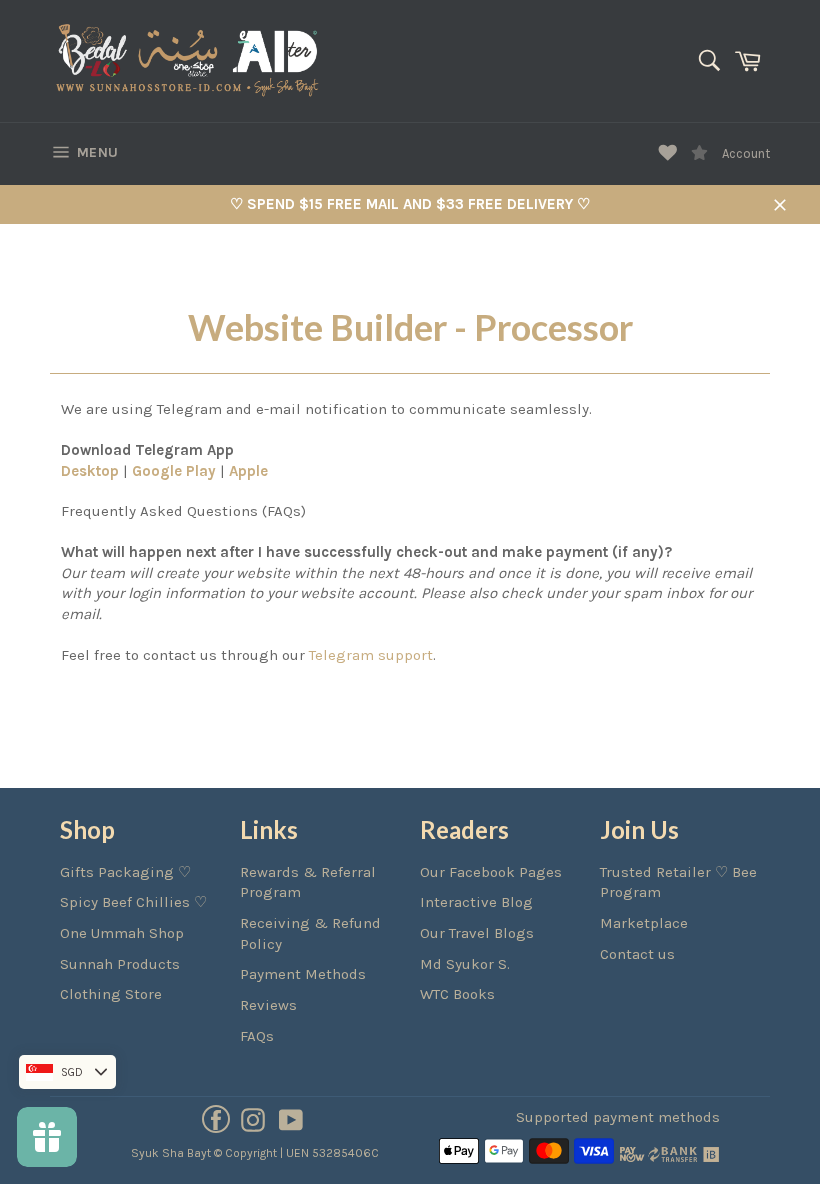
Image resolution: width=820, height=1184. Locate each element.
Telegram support (371, 655)
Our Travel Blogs (477, 933)
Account (746, 153)
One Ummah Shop (122, 933)
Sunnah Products (120, 964)
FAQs (257, 1036)
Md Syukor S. (465, 964)
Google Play (174, 471)
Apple (248, 471)
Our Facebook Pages (491, 872)
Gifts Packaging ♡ (125, 872)
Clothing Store (111, 994)
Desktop (90, 471)
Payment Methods (303, 974)
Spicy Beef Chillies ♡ (133, 902)
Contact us (637, 954)
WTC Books (457, 994)
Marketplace (644, 923)
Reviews (268, 1005)
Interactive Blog (476, 902)
